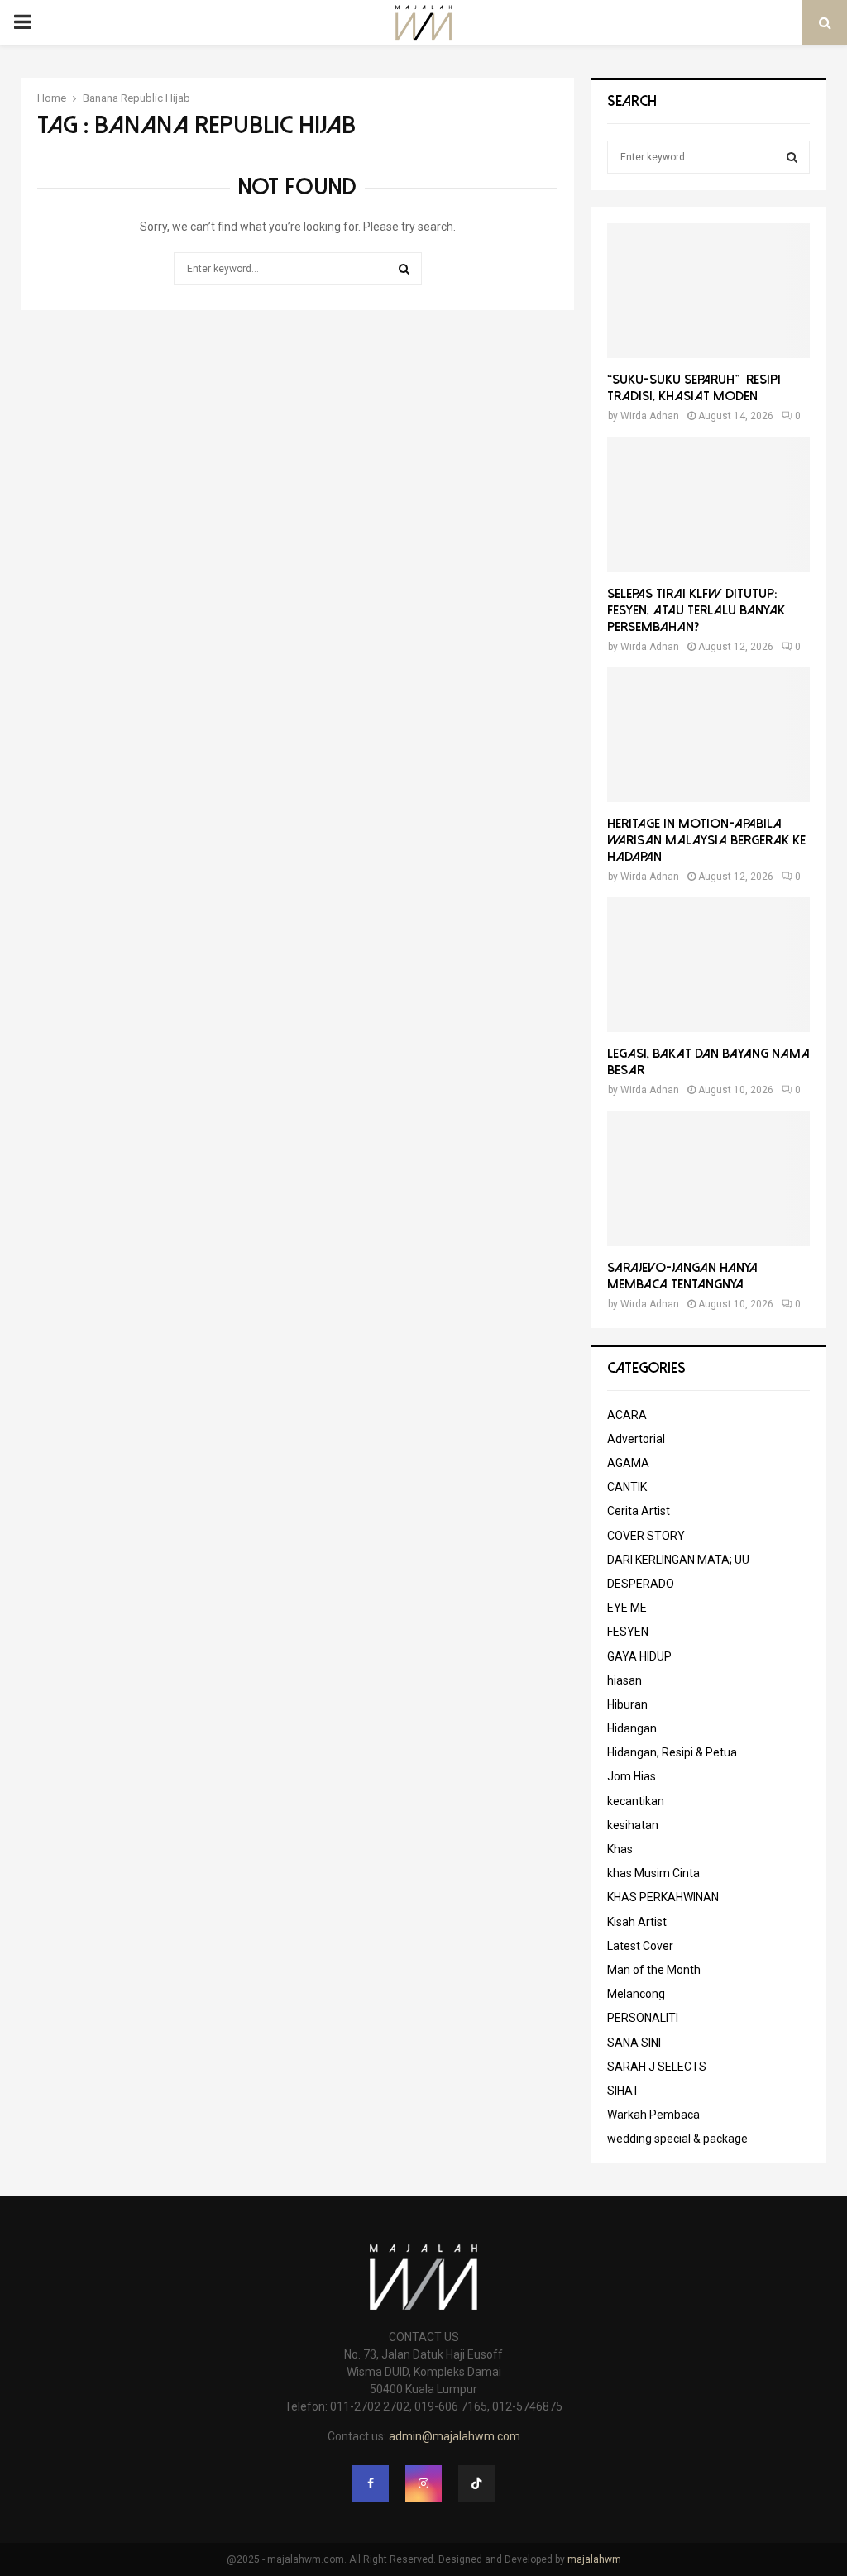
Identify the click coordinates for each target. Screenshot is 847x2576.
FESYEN (628, 1632)
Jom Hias (632, 1776)
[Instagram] (423, 2483)
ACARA (627, 1415)
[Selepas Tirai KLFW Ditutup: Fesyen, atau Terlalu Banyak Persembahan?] (708, 504)
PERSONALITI (643, 2018)
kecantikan (636, 1801)
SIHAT (623, 2091)
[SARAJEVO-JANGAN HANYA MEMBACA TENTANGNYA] (708, 1178)
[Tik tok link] (476, 2483)
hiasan (624, 1680)
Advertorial (636, 1439)
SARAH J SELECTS (657, 2067)
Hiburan (627, 1704)
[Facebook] (371, 2483)
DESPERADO (641, 1584)
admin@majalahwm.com (455, 2436)
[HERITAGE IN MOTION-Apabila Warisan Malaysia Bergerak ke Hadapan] (708, 735)
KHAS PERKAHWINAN (663, 1897)
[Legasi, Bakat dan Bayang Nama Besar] (708, 965)
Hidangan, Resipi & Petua (672, 1752)
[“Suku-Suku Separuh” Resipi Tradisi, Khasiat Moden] (708, 291)
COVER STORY (646, 1536)
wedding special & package (677, 2139)
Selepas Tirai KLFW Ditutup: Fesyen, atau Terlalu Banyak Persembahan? (696, 610)
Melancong (636, 1994)
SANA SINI (634, 2043)
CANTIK (627, 1487)
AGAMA (628, 1463)
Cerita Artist (639, 1511)
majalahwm (594, 2559)
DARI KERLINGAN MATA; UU (678, 1560)
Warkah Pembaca (653, 2115)
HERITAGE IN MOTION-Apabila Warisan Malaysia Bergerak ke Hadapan (706, 840)
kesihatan (633, 1825)
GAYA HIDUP (639, 1656)
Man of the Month (654, 1970)
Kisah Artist (637, 1922)
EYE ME (627, 1608)
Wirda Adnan (650, 416)
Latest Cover (640, 1946)
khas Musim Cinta (653, 1873)
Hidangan (632, 1728)
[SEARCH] (792, 157)
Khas (620, 1849)
